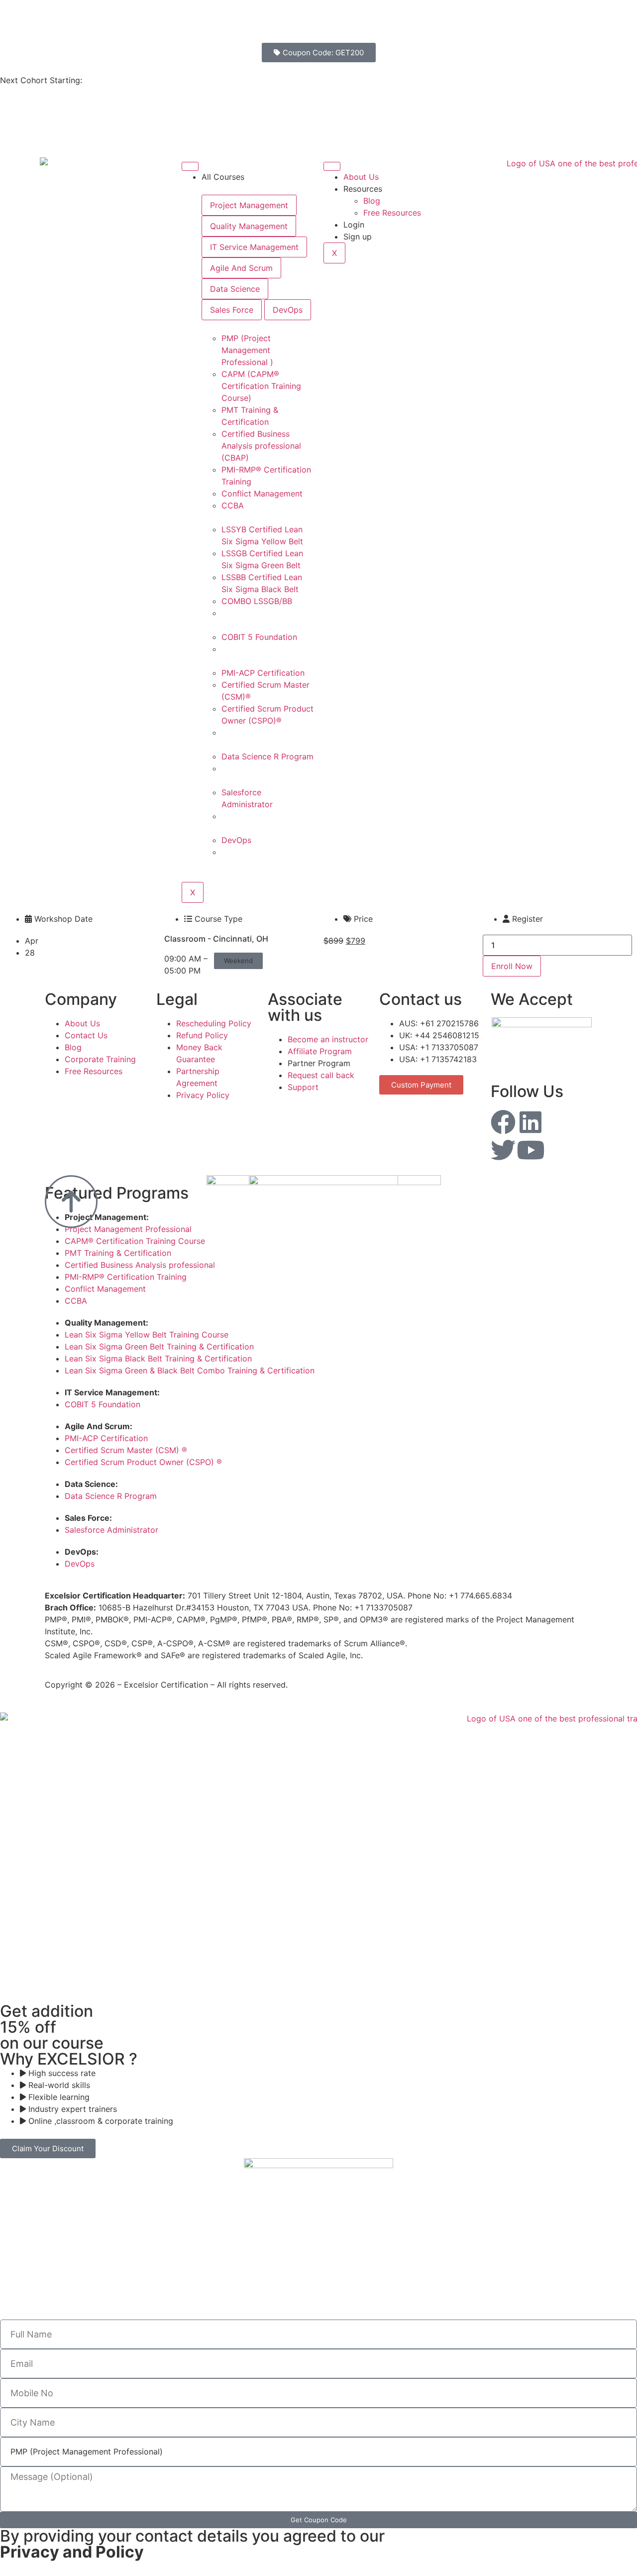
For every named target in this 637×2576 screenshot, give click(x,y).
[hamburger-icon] (190, 166)
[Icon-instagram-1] (558, 1122)
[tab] (249, 205)
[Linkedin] (531, 1122)
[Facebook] (503, 1122)
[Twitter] (503, 1150)
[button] (238, 961)
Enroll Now (512, 966)
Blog (372, 201)
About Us (361, 177)
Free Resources (392, 213)
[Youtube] (531, 1150)
